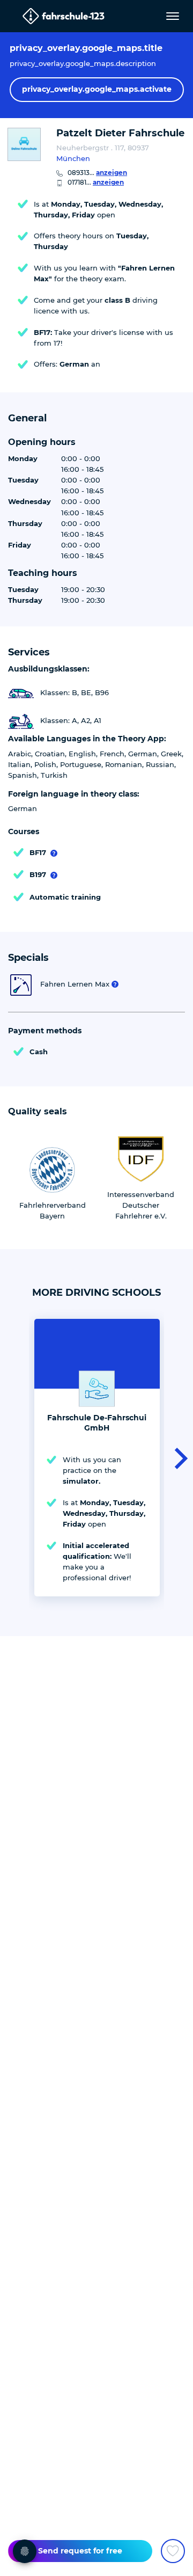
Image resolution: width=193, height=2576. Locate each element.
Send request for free (80, 2551)
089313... (97, 173)
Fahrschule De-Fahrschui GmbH (97, 1423)
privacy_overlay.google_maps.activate (97, 89)
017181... (96, 182)
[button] (178, 1457)
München (73, 158)
